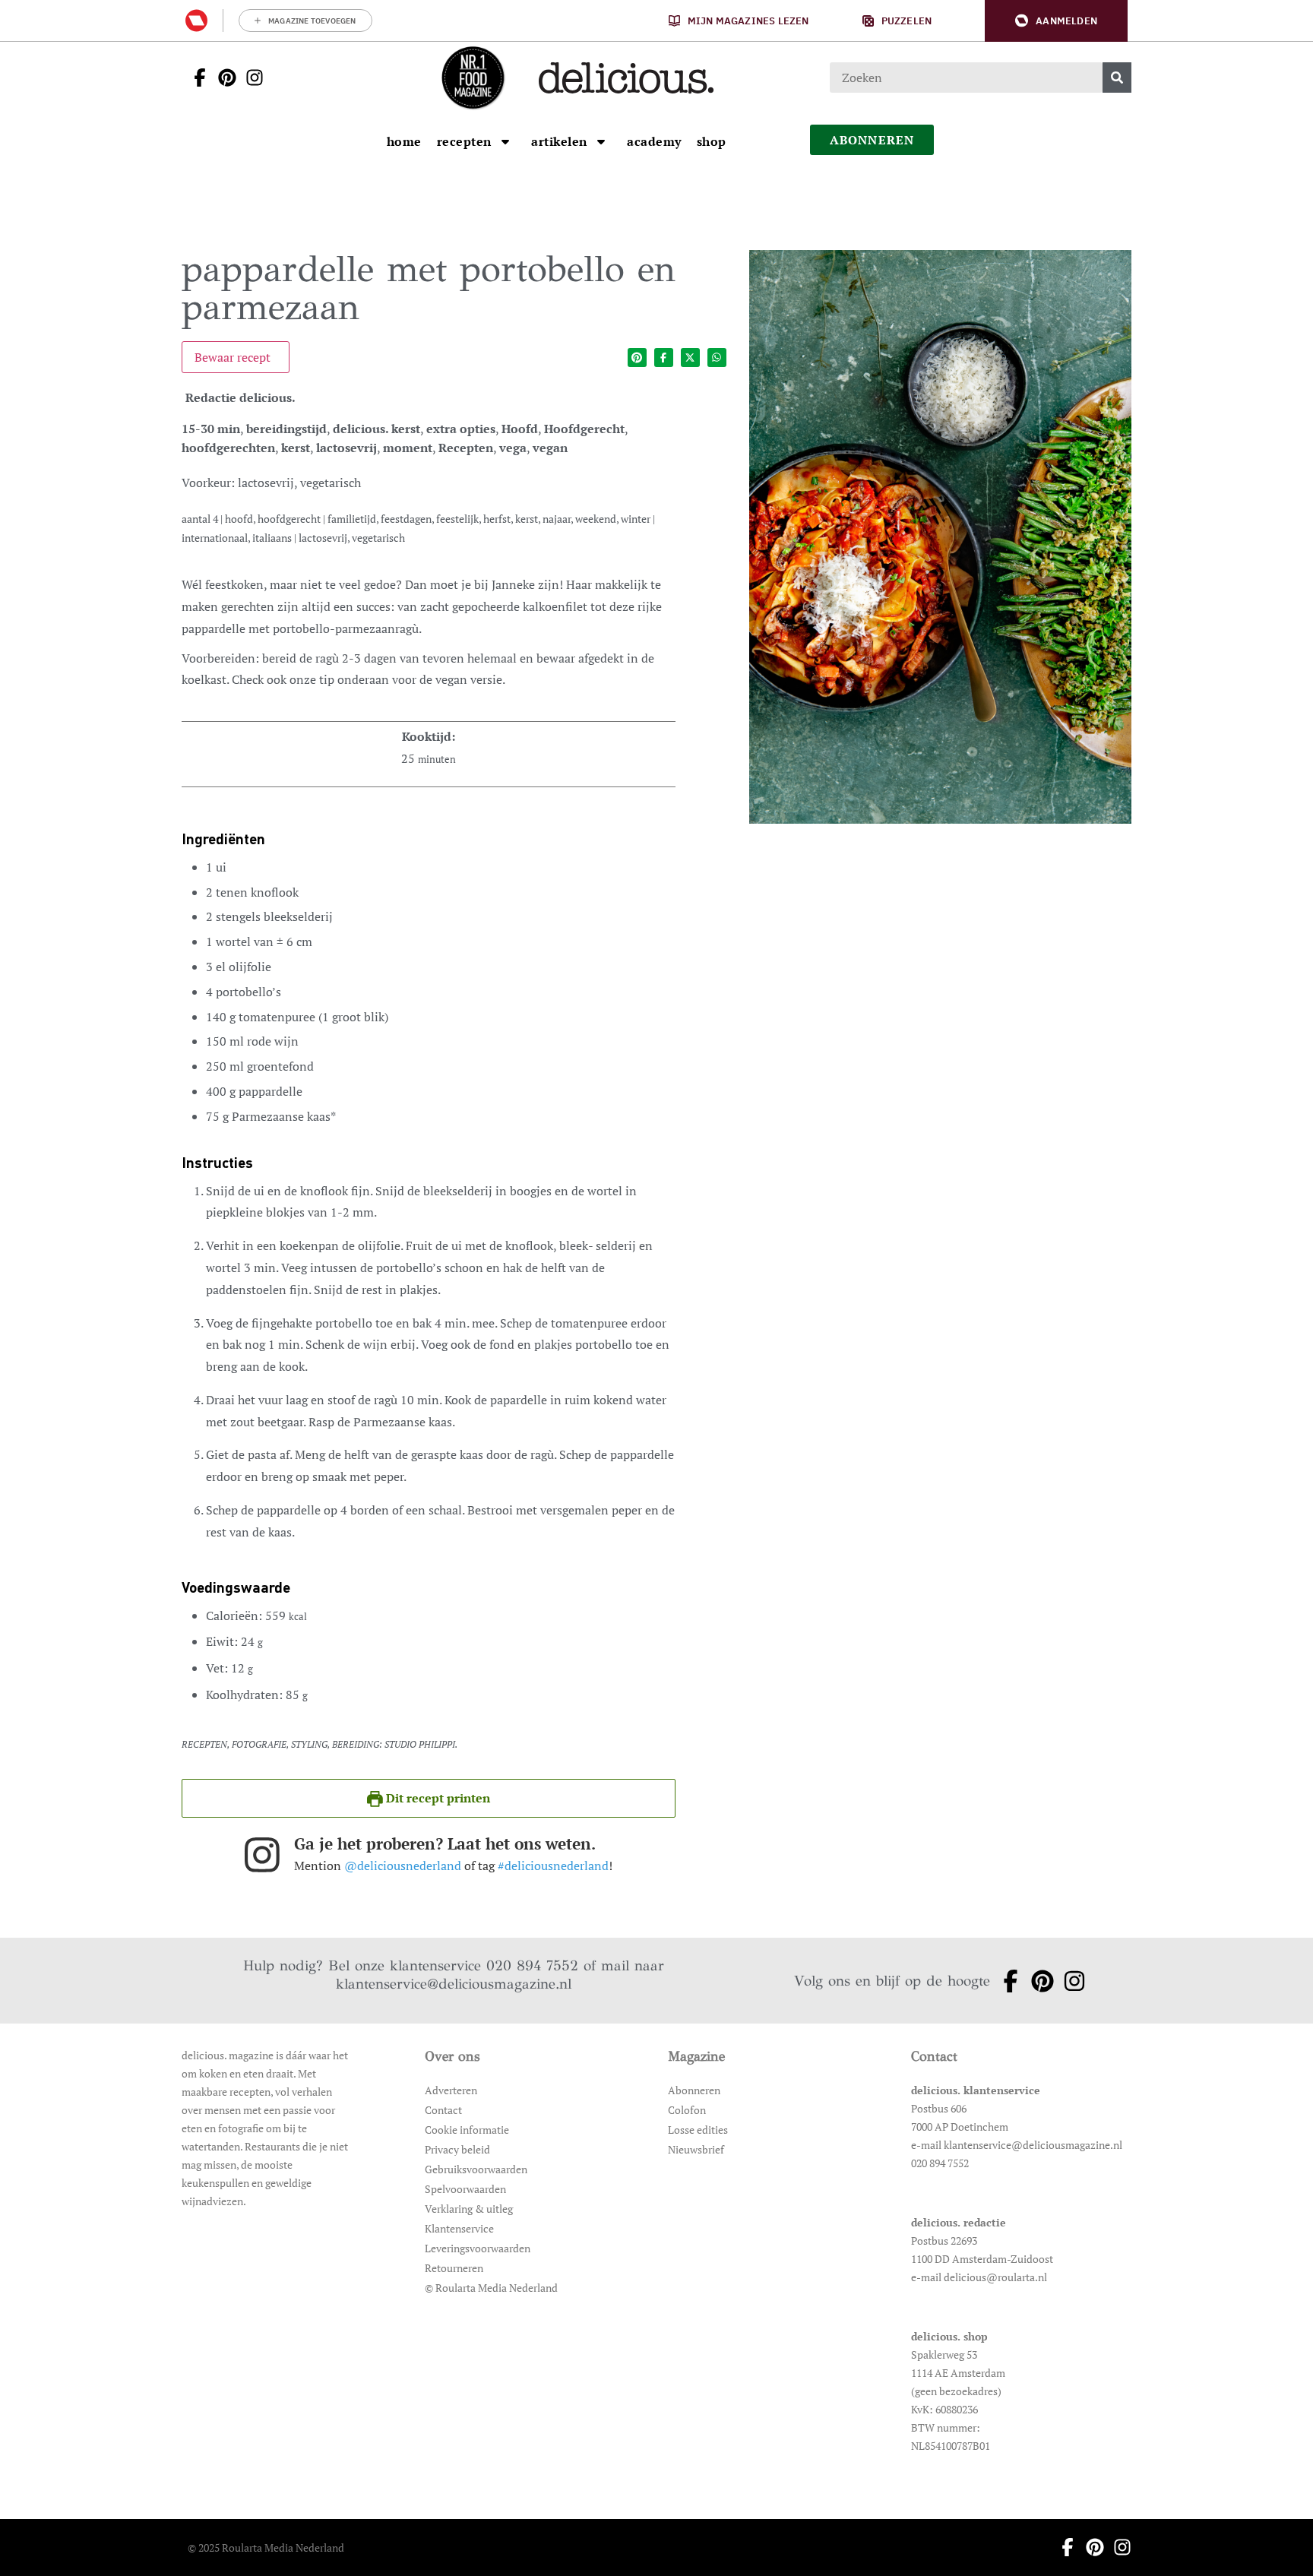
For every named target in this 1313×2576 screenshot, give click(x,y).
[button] (1056, 21)
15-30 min (211, 429)
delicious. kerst (376, 429)
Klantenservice (459, 2228)
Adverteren (451, 2090)
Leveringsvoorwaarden (478, 2248)
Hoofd (520, 429)
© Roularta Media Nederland (491, 2288)
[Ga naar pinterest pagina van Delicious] (223, 78)
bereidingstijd (286, 429)
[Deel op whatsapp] (717, 358)
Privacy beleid (457, 2149)
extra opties (461, 429)
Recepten (466, 448)
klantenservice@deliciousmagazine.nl (454, 1984)
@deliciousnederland (403, 1866)
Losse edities (698, 2130)
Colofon (687, 2110)
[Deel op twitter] (690, 358)
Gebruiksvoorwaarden (476, 2169)
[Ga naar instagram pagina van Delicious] (250, 78)
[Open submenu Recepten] (505, 141)
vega (513, 448)
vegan (550, 448)
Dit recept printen (437, 1798)
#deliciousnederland (553, 1866)
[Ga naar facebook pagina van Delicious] (195, 78)
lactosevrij (346, 448)
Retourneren (454, 2268)
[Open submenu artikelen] (601, 141)
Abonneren (694, 2090)
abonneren (872, 140)
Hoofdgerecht (584, 429)
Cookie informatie (467, 2130)
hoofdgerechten (228, 448)
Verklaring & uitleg (469, 2209)
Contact (443, 2110)
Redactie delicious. (240, 397)
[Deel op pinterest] (637, 358)
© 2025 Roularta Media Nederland (266, 2548)
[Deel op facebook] (664, 358)
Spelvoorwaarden (465, 2189)
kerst (296, 448)
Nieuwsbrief (696, 2149)
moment (408, 448)
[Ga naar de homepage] (473, 78)
